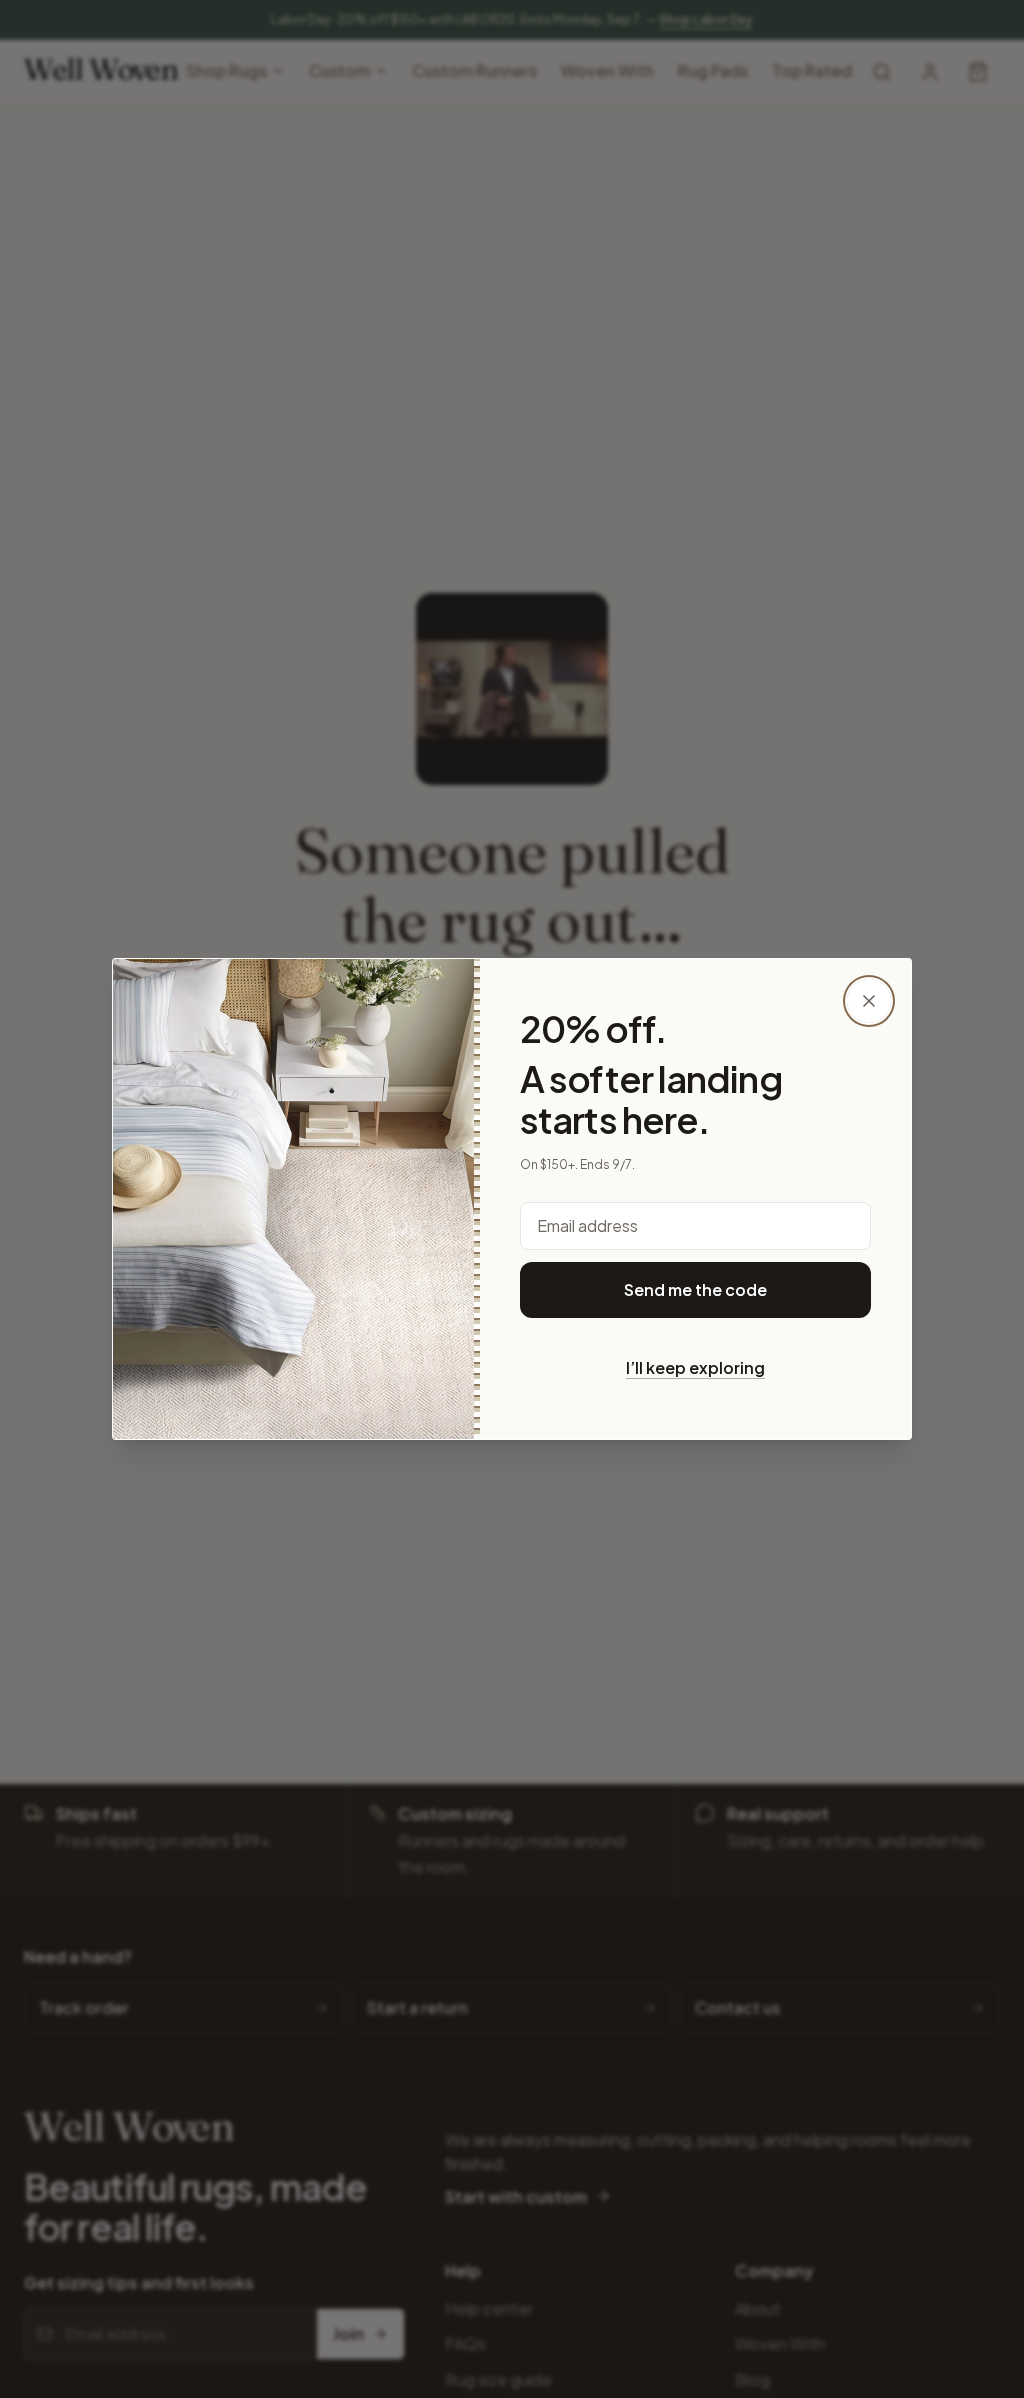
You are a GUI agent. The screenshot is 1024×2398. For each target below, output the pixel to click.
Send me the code (695, 1289)
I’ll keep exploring (695, 1367)
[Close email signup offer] (869, 1001)
